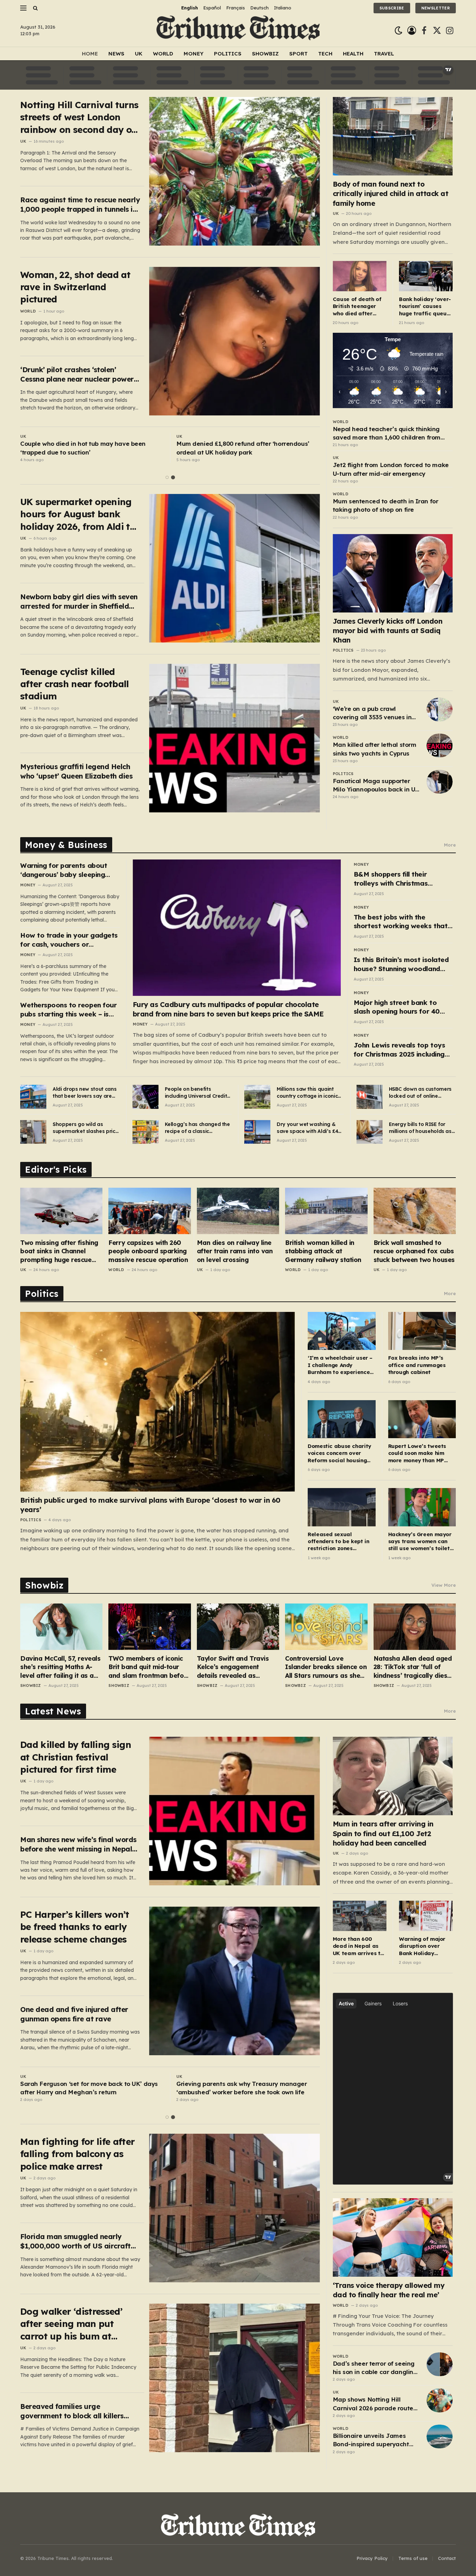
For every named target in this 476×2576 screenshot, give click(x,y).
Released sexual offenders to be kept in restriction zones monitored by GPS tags (338, 1542)
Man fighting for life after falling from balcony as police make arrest (77, 2154)
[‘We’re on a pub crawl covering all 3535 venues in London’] (440, 709)
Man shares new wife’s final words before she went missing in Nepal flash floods (78, 1844)
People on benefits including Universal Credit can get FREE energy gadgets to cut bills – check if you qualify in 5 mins (196, 1093)
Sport (298, 54)
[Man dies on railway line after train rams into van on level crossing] (238, 1211)
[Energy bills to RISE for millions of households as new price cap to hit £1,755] (370, 1132)
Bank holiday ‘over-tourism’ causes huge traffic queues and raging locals (426, 306)
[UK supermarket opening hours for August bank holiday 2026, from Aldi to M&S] (235, 568)
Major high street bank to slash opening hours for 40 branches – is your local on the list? (403, 1007)
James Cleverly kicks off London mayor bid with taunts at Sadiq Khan (388, 630)
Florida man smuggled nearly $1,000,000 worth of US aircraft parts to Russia (75, 2241)
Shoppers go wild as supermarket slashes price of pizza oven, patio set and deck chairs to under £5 (85, 1128)
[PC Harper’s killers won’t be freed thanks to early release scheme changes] (235, 1981)
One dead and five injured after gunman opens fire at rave (74, 2014)
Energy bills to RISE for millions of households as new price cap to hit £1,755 (421, 1128)
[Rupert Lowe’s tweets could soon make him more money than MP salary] (422, 1419)
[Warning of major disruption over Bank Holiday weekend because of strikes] (426, 1916)
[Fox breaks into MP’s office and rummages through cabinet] (422, 1331)
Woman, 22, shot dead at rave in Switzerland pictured (75, 287)
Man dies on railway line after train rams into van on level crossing (235, 1251)
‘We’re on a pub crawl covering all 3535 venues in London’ (372, 713)
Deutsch (259, 8)
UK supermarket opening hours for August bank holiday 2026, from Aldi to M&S (78, 514)
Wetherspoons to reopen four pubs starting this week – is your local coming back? (68, 1010)
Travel (384, 54)
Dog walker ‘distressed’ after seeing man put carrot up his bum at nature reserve (71, 2324)
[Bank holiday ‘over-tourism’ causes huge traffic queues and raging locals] (426, 276)
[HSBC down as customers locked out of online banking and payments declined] (370, 1097)
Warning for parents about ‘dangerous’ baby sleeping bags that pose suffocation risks (65, 870)
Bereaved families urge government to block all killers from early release (72, 2411)
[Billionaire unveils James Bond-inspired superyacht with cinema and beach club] (440, 2436)
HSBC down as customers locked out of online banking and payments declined (420, 1093)
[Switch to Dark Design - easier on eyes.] (398, 31)
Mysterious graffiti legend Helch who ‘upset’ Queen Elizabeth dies (76, 771)
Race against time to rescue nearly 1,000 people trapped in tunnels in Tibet (80, 205)
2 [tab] (173, 477)
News (116, 54)
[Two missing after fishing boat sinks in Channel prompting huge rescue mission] (61, 1211)
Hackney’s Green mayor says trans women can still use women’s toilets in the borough (420, 1542)
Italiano (283, 8)
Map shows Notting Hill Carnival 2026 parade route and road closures (373, 2404)
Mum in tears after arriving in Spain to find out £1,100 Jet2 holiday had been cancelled (383, 1833)
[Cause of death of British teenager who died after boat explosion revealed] (360, 276)
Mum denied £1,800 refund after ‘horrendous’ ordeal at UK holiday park (243, 448)
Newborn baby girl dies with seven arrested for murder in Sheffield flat (79, 602)
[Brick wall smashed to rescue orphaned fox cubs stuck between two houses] (415, 1211)
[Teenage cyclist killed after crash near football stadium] (235, 738)
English (190, 8)
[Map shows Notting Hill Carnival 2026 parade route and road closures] (440, 2400)
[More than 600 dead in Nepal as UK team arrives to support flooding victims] (360, 1916)
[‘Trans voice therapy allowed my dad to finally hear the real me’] (393, 2237)
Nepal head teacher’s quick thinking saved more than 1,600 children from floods (387, 434)
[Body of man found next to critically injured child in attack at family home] (393, 136)
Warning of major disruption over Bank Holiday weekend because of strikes (423, 1946)
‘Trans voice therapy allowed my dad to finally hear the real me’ (389, 2290)
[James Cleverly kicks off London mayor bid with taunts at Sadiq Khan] (393, 573)
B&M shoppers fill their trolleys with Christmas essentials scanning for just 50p (398, 879)
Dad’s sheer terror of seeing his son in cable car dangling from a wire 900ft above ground (375, 2368)
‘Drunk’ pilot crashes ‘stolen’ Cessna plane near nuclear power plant (77, 374)
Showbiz (265, 54)
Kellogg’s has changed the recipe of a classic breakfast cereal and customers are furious (197, 1128)
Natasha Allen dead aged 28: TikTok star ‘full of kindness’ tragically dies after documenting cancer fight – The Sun (413, 1667)
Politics (228, 54)
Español (212, 8)
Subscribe (392, 8)
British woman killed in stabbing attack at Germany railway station (323, 1251)
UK (139, 54)
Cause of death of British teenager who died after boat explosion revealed (357, 306)
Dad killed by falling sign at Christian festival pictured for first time (76, 1757)
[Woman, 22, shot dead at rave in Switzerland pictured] (235, 341)
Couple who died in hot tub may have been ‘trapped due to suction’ (83, 448)
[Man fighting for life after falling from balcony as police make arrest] (235, 2208)
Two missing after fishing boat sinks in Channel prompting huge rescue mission (59, 1251)
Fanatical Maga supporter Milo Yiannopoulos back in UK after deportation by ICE (376, 786)
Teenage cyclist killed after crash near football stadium (75, 684)
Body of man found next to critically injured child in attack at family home (391, 193)
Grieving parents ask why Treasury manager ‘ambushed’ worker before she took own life (242, 2088)
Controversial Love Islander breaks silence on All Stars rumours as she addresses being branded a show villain (326, 1667)
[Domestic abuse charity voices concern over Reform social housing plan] (341, 1419)
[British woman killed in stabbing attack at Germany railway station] (326, 1211)
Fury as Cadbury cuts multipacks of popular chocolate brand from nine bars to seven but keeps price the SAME (228, 1009)
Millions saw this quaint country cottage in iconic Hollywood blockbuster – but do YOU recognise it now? (307, 1093)
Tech (325, 54)
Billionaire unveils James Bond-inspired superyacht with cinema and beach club (374, 2440)
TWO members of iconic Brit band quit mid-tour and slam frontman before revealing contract (149, 1667)
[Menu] (23, 8)
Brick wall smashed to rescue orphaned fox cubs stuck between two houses (414, 1251)
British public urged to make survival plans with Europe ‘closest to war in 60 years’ (150, 1505)
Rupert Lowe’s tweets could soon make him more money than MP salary (417, 1453)
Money (194, 54)
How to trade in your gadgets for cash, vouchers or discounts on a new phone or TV (69, 940)
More (450, 845)
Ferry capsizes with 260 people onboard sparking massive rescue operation (148, 1251)
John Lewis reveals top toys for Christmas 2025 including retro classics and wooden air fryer (401, 1050)
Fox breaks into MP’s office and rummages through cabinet (417, 1365)
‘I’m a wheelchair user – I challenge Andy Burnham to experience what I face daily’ (340, 1365)
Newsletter (436, 8)
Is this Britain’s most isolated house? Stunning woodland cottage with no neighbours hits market (401, 964)
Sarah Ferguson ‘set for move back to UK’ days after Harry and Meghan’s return (89, 2088)
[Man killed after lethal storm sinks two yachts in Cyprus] (440, 745)
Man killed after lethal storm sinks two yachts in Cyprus (375, 749)
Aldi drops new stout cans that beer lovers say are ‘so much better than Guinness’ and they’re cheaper (85, 1093)
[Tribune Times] (238, 31)
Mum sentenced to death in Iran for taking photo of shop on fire (386, 505)
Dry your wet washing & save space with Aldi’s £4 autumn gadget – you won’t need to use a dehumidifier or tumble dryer (307, 1128)
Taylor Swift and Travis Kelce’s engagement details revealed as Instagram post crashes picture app (234, 1667)
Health (353, 54)
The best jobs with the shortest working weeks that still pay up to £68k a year (401, 922)
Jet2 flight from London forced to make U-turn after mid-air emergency (391, 469)
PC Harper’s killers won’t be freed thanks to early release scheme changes (75, 1927)
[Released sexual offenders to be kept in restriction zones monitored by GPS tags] (341, 1507)
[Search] (35, 8)
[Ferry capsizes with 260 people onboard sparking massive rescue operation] (149, 1211)
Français (236, 8)
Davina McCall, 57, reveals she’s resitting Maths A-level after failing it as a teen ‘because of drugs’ (60, 1667)
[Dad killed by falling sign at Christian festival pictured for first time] (235, 1811)
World (163, 54)
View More (444, 1585)
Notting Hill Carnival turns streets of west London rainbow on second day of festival (79, 117)
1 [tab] (167, 477)
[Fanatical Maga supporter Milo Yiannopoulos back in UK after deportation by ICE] (440, 782)
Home (90, 54)
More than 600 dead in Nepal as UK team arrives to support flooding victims (358, 1946)
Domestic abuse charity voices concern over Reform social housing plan (339, 1453)
